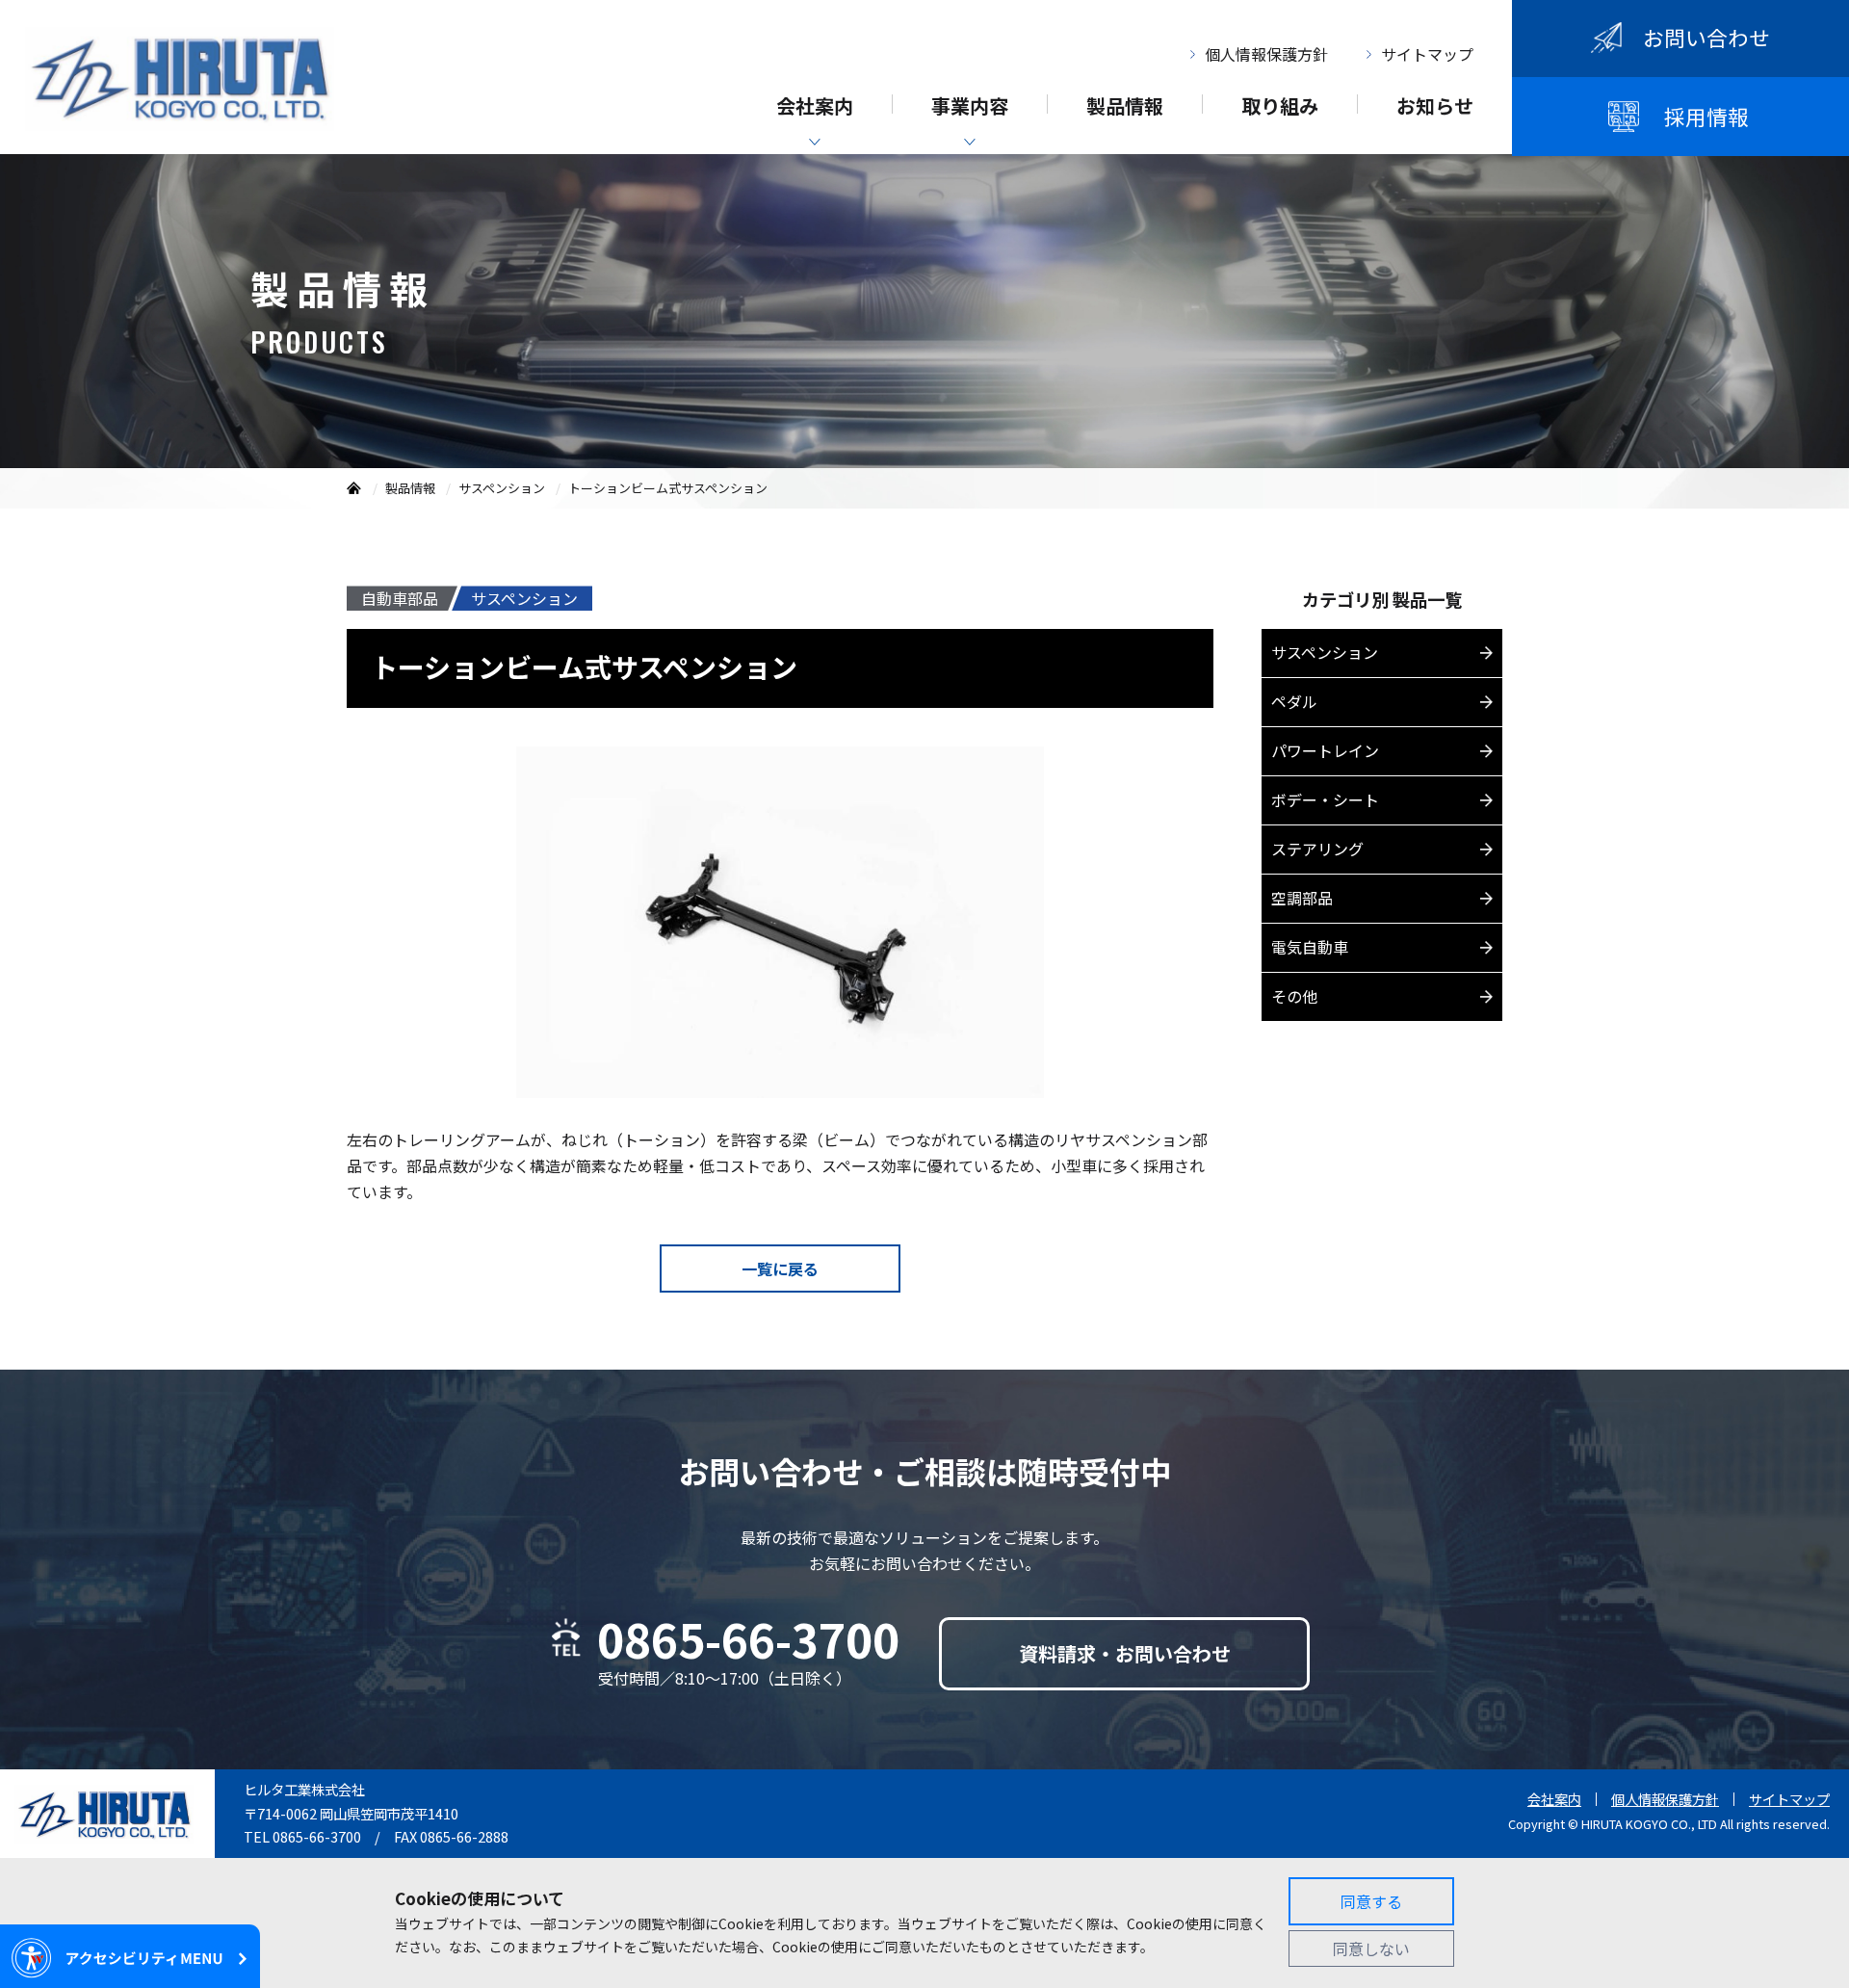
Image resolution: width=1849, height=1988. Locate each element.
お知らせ (1435, 108)
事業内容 (970, 108)
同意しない (1371, 1949)
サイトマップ (1427, 54)
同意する (1371, 1901)
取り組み (1280, 108)
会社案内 (815, 108)
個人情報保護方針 (1266, 54)
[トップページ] (354, 488)
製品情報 (1125, 108)
